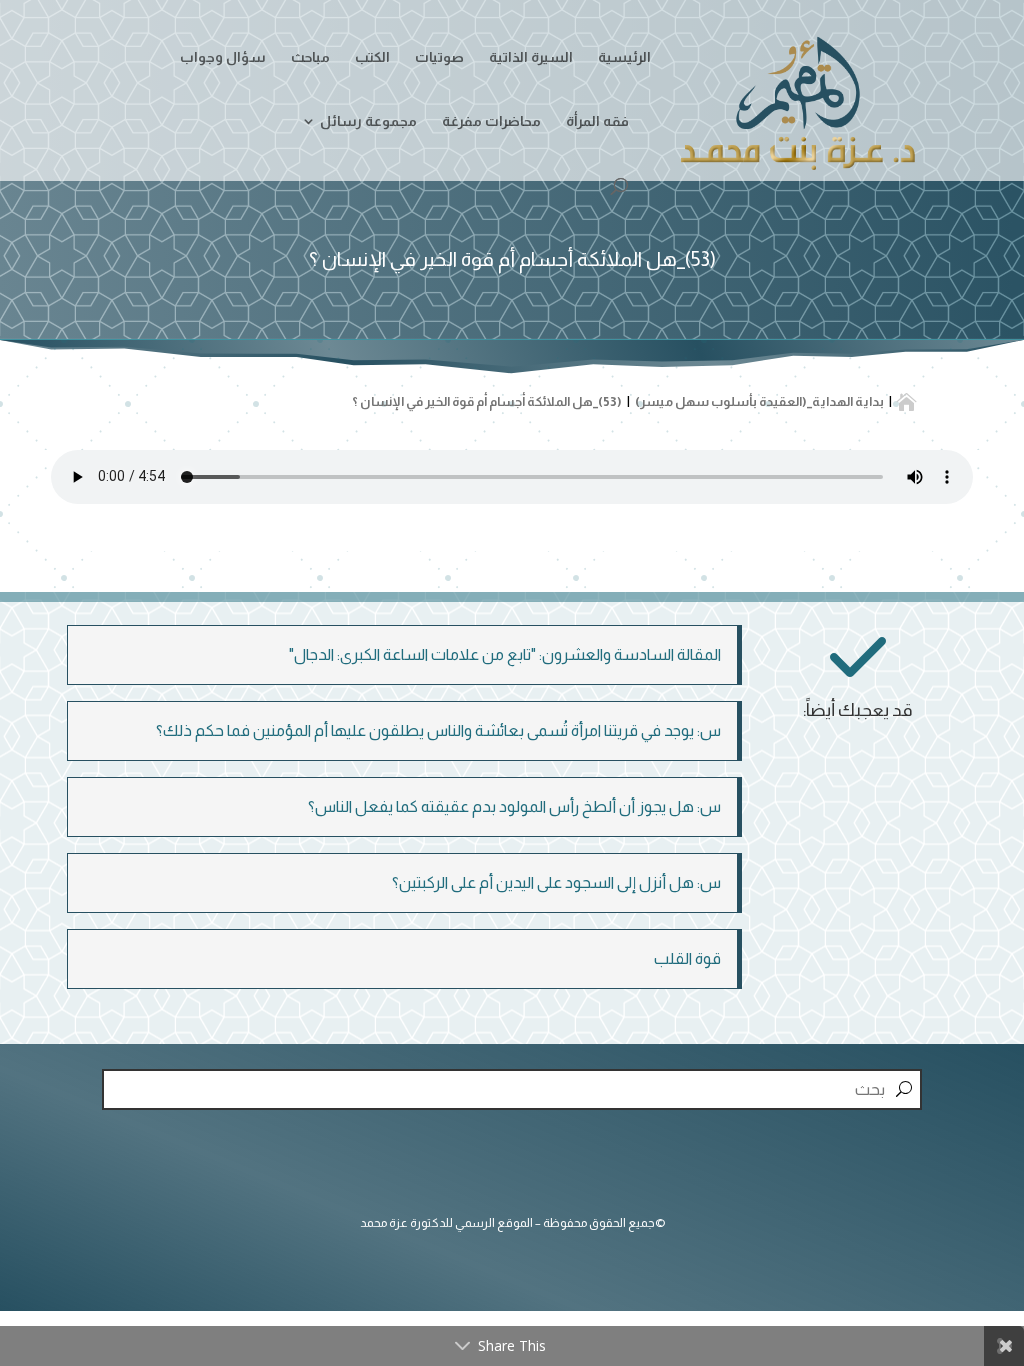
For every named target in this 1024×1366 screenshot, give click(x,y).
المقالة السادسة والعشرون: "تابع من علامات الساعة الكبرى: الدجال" (505, 654)
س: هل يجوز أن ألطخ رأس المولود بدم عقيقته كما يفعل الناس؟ (514, 806)
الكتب (372, 57)
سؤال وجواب (223, 57)
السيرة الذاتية (531, 57)
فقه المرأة (597, 121)
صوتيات (439, 57)
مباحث (310, 57)
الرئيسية (624, 57)
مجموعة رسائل (368, 121)
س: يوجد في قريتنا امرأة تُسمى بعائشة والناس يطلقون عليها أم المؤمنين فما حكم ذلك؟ (438, 730)
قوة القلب (687, 958)
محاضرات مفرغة (491, 121)
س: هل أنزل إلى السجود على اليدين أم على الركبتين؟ (556, 882)
